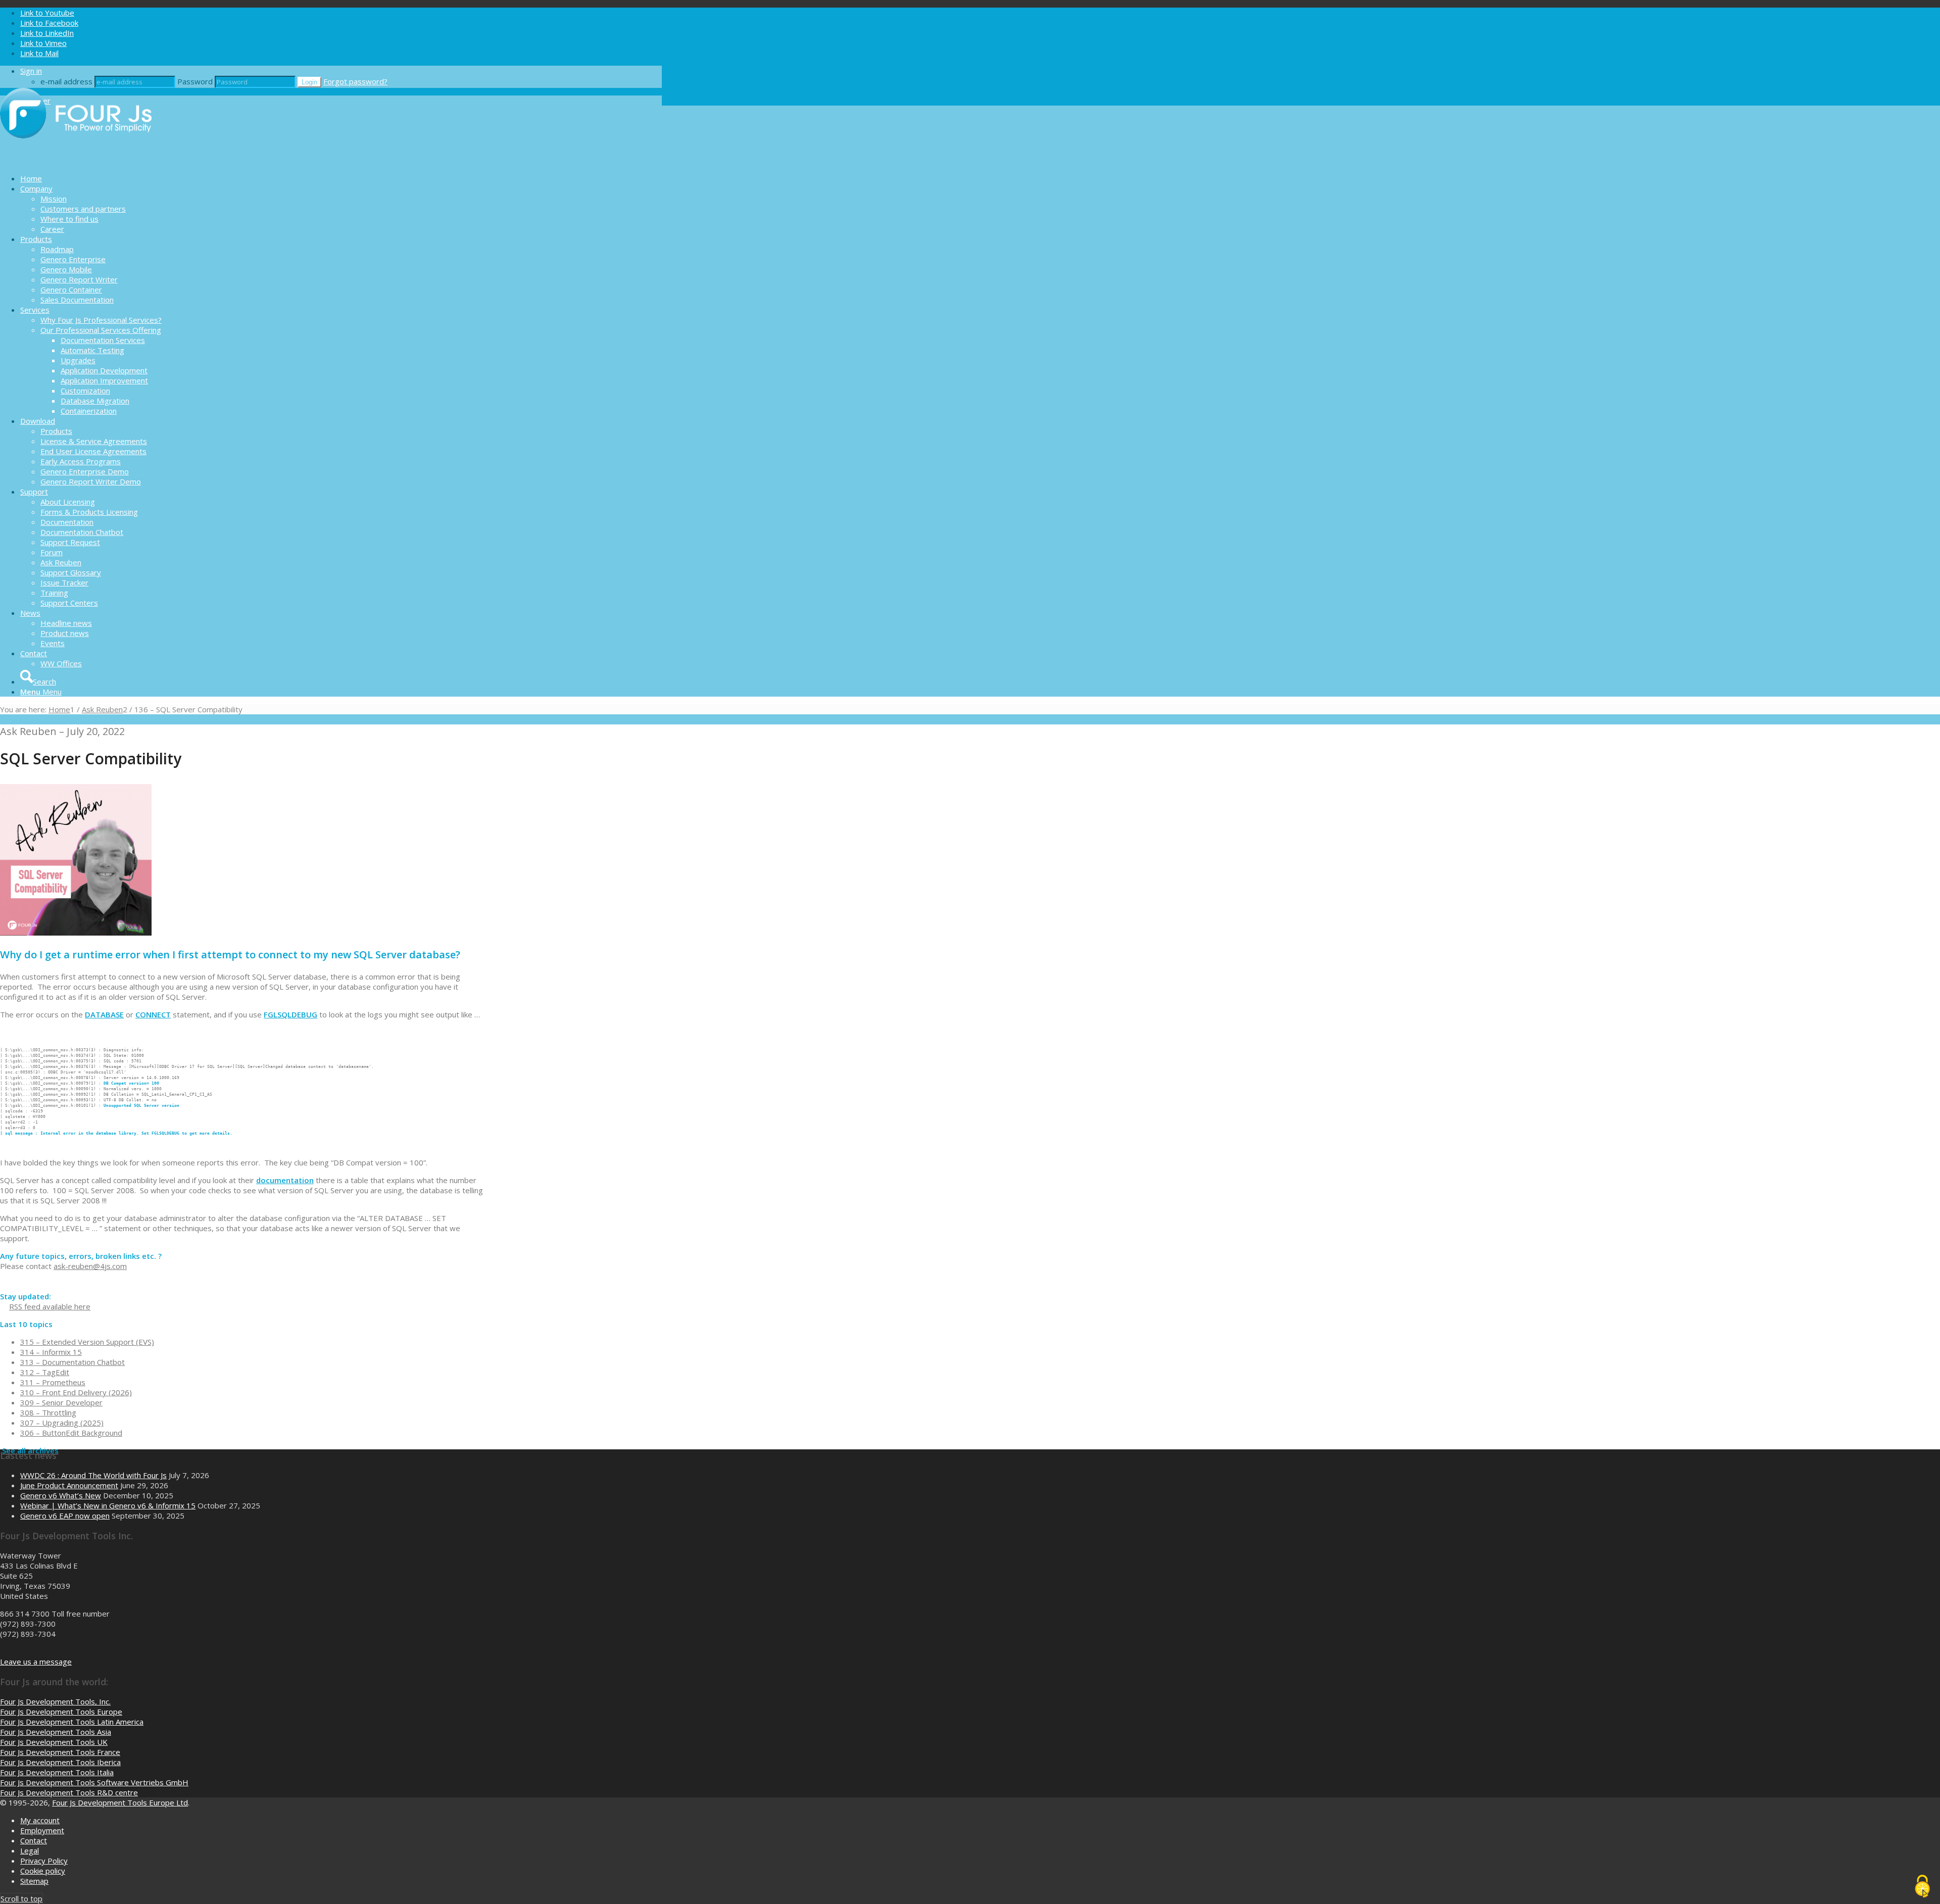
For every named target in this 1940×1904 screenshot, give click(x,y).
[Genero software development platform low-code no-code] (76, 161)
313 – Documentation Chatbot (72, 1362)
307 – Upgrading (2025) (62, 1423)
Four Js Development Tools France (60, 1752)
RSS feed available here (50, 1306)
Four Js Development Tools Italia (57, 1772)
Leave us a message (36, 1662)
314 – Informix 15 (51, 1352)
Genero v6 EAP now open (65, 1516)
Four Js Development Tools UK (54, 1742)
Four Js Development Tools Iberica (60, 1762)
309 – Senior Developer (61, 1402)
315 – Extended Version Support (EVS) (87, 1342)
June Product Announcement (69, 1485)
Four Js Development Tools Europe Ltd (120, 1802)
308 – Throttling (48, 1412)
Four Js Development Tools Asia (56, 1732)
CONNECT (153, 1014)
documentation (285, 1180)
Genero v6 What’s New (61, 1495)
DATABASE (104, 1014)
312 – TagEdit (45, 1372)
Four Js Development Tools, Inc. (55, 1701)
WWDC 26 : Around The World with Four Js (93, 1475)
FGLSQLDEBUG (290, 1014)
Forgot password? (355, 81)
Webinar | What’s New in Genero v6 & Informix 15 (108, 1505)
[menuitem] (341, 178)
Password (195, 81)
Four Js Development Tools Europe (61, 1712)
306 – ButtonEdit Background (71, 1433)
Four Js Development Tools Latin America (72, 1722)
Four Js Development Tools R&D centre (69, 1792)
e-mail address (66, 81)
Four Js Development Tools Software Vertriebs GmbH (94, 1782)
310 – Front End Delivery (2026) (76, 1392)
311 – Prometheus (53, 1382)
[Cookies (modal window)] (1922, 1887)
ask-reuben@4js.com (90, 1266)
